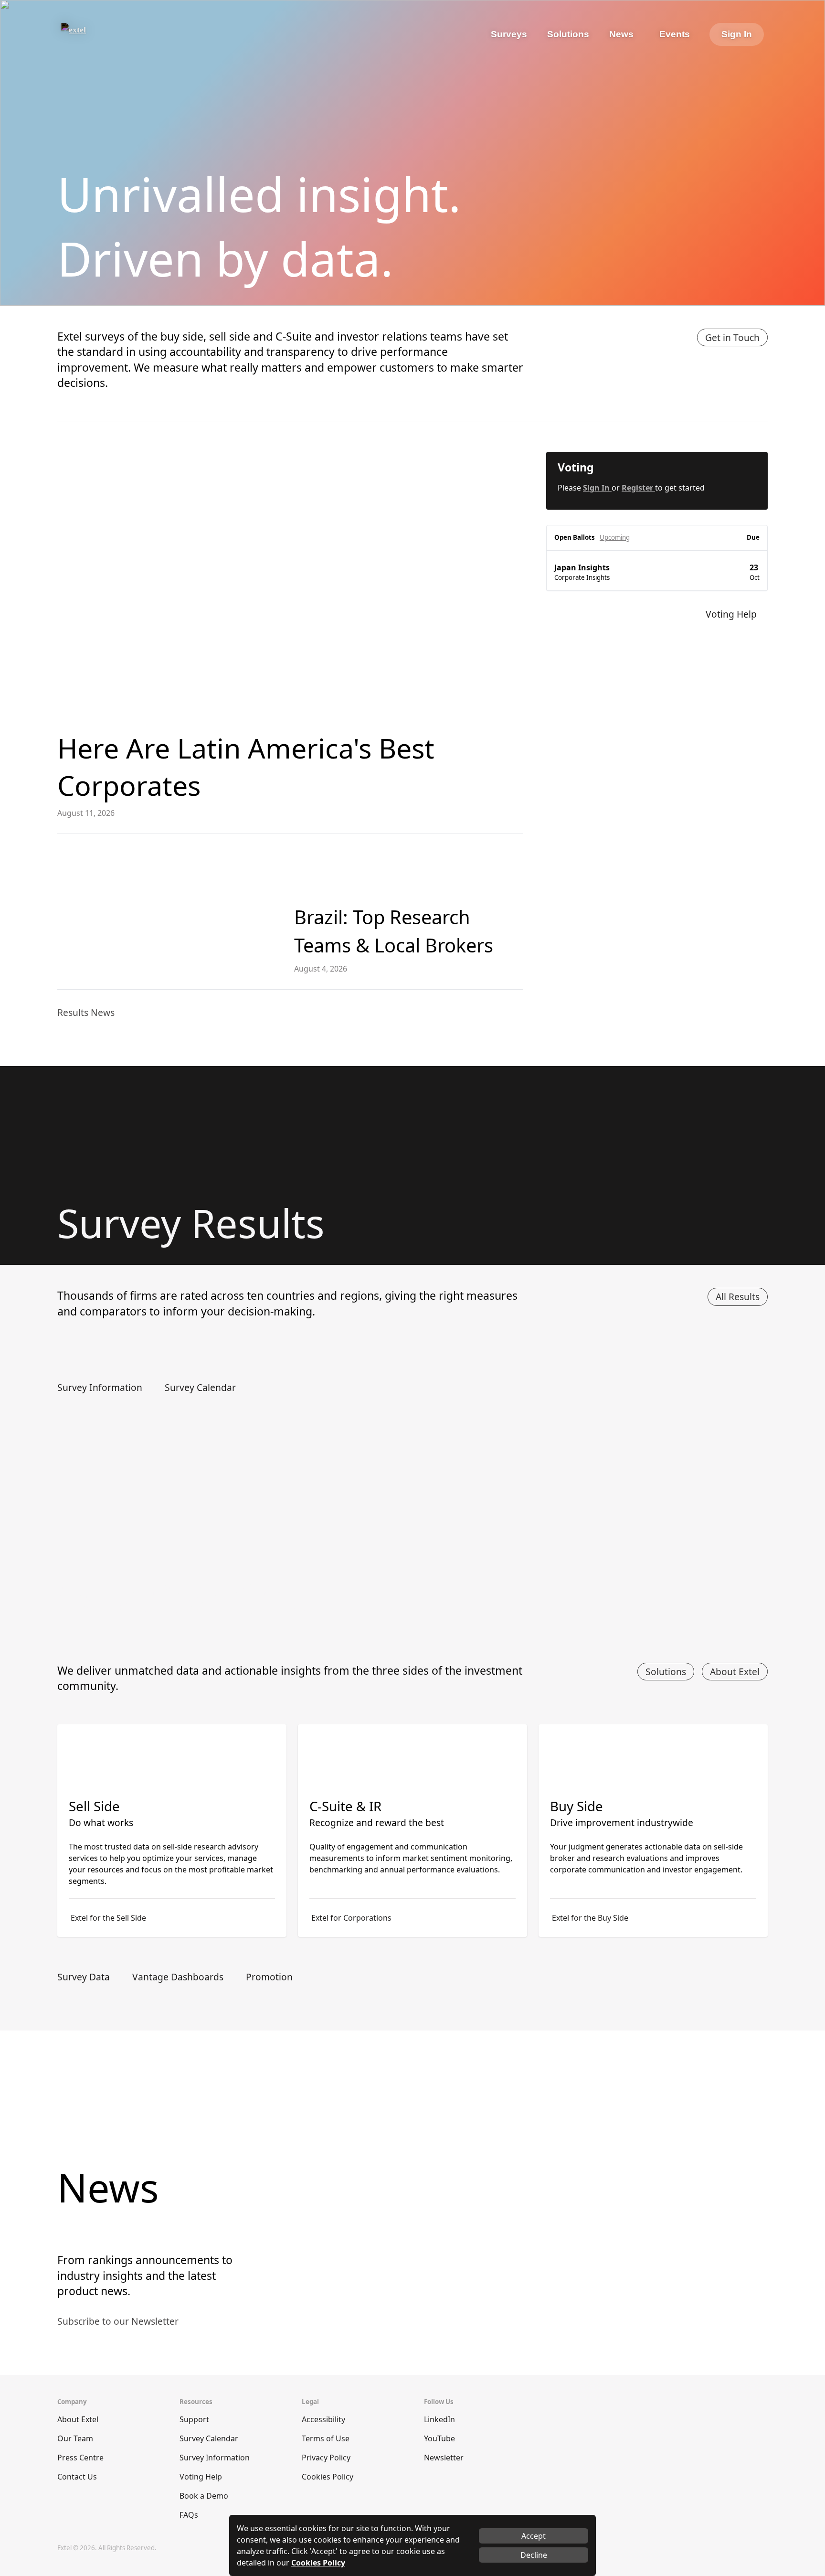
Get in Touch (732, 337)
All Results (738, 1297)
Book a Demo (204, 2496)
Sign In (737, 34)
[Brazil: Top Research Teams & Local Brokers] (168, 912)
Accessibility (323, 2419)
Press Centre (80, 2458)
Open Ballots (575, 537)
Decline (534, 2555)
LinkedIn (439, 2419)
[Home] (100, 34)
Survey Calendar (209, 2438)
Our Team (75, 2438)
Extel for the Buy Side (590, 1918)
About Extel (735, 1672)
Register (638, 488)
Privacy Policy (326, 2458)
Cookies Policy (328, 2477)
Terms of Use (326, 2438)
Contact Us (77, 2477)
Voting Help (201, 2477)
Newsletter (444, 2458)
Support (194, 2419)
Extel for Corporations (351, 1918)
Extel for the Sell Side (108, 1918)
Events (675, 34)
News (621, 34)
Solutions (666, 1672)
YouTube (439, 2438)
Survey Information (215, 2458)
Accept (534, 2536)
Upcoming (615, 537)
